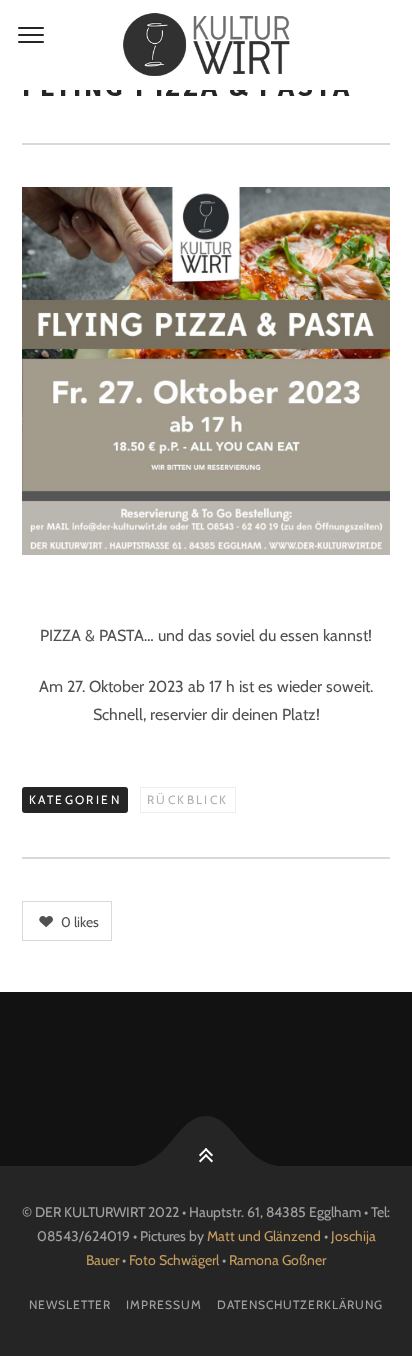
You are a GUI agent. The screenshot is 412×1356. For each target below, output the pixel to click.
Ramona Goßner (277, 1260)
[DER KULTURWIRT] (206, 45)
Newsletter (70, 1304)
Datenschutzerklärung (300, 1304)
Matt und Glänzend (264, 1236)
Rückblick (188, 799)
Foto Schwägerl (174, 1260)
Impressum (164, 1304)
